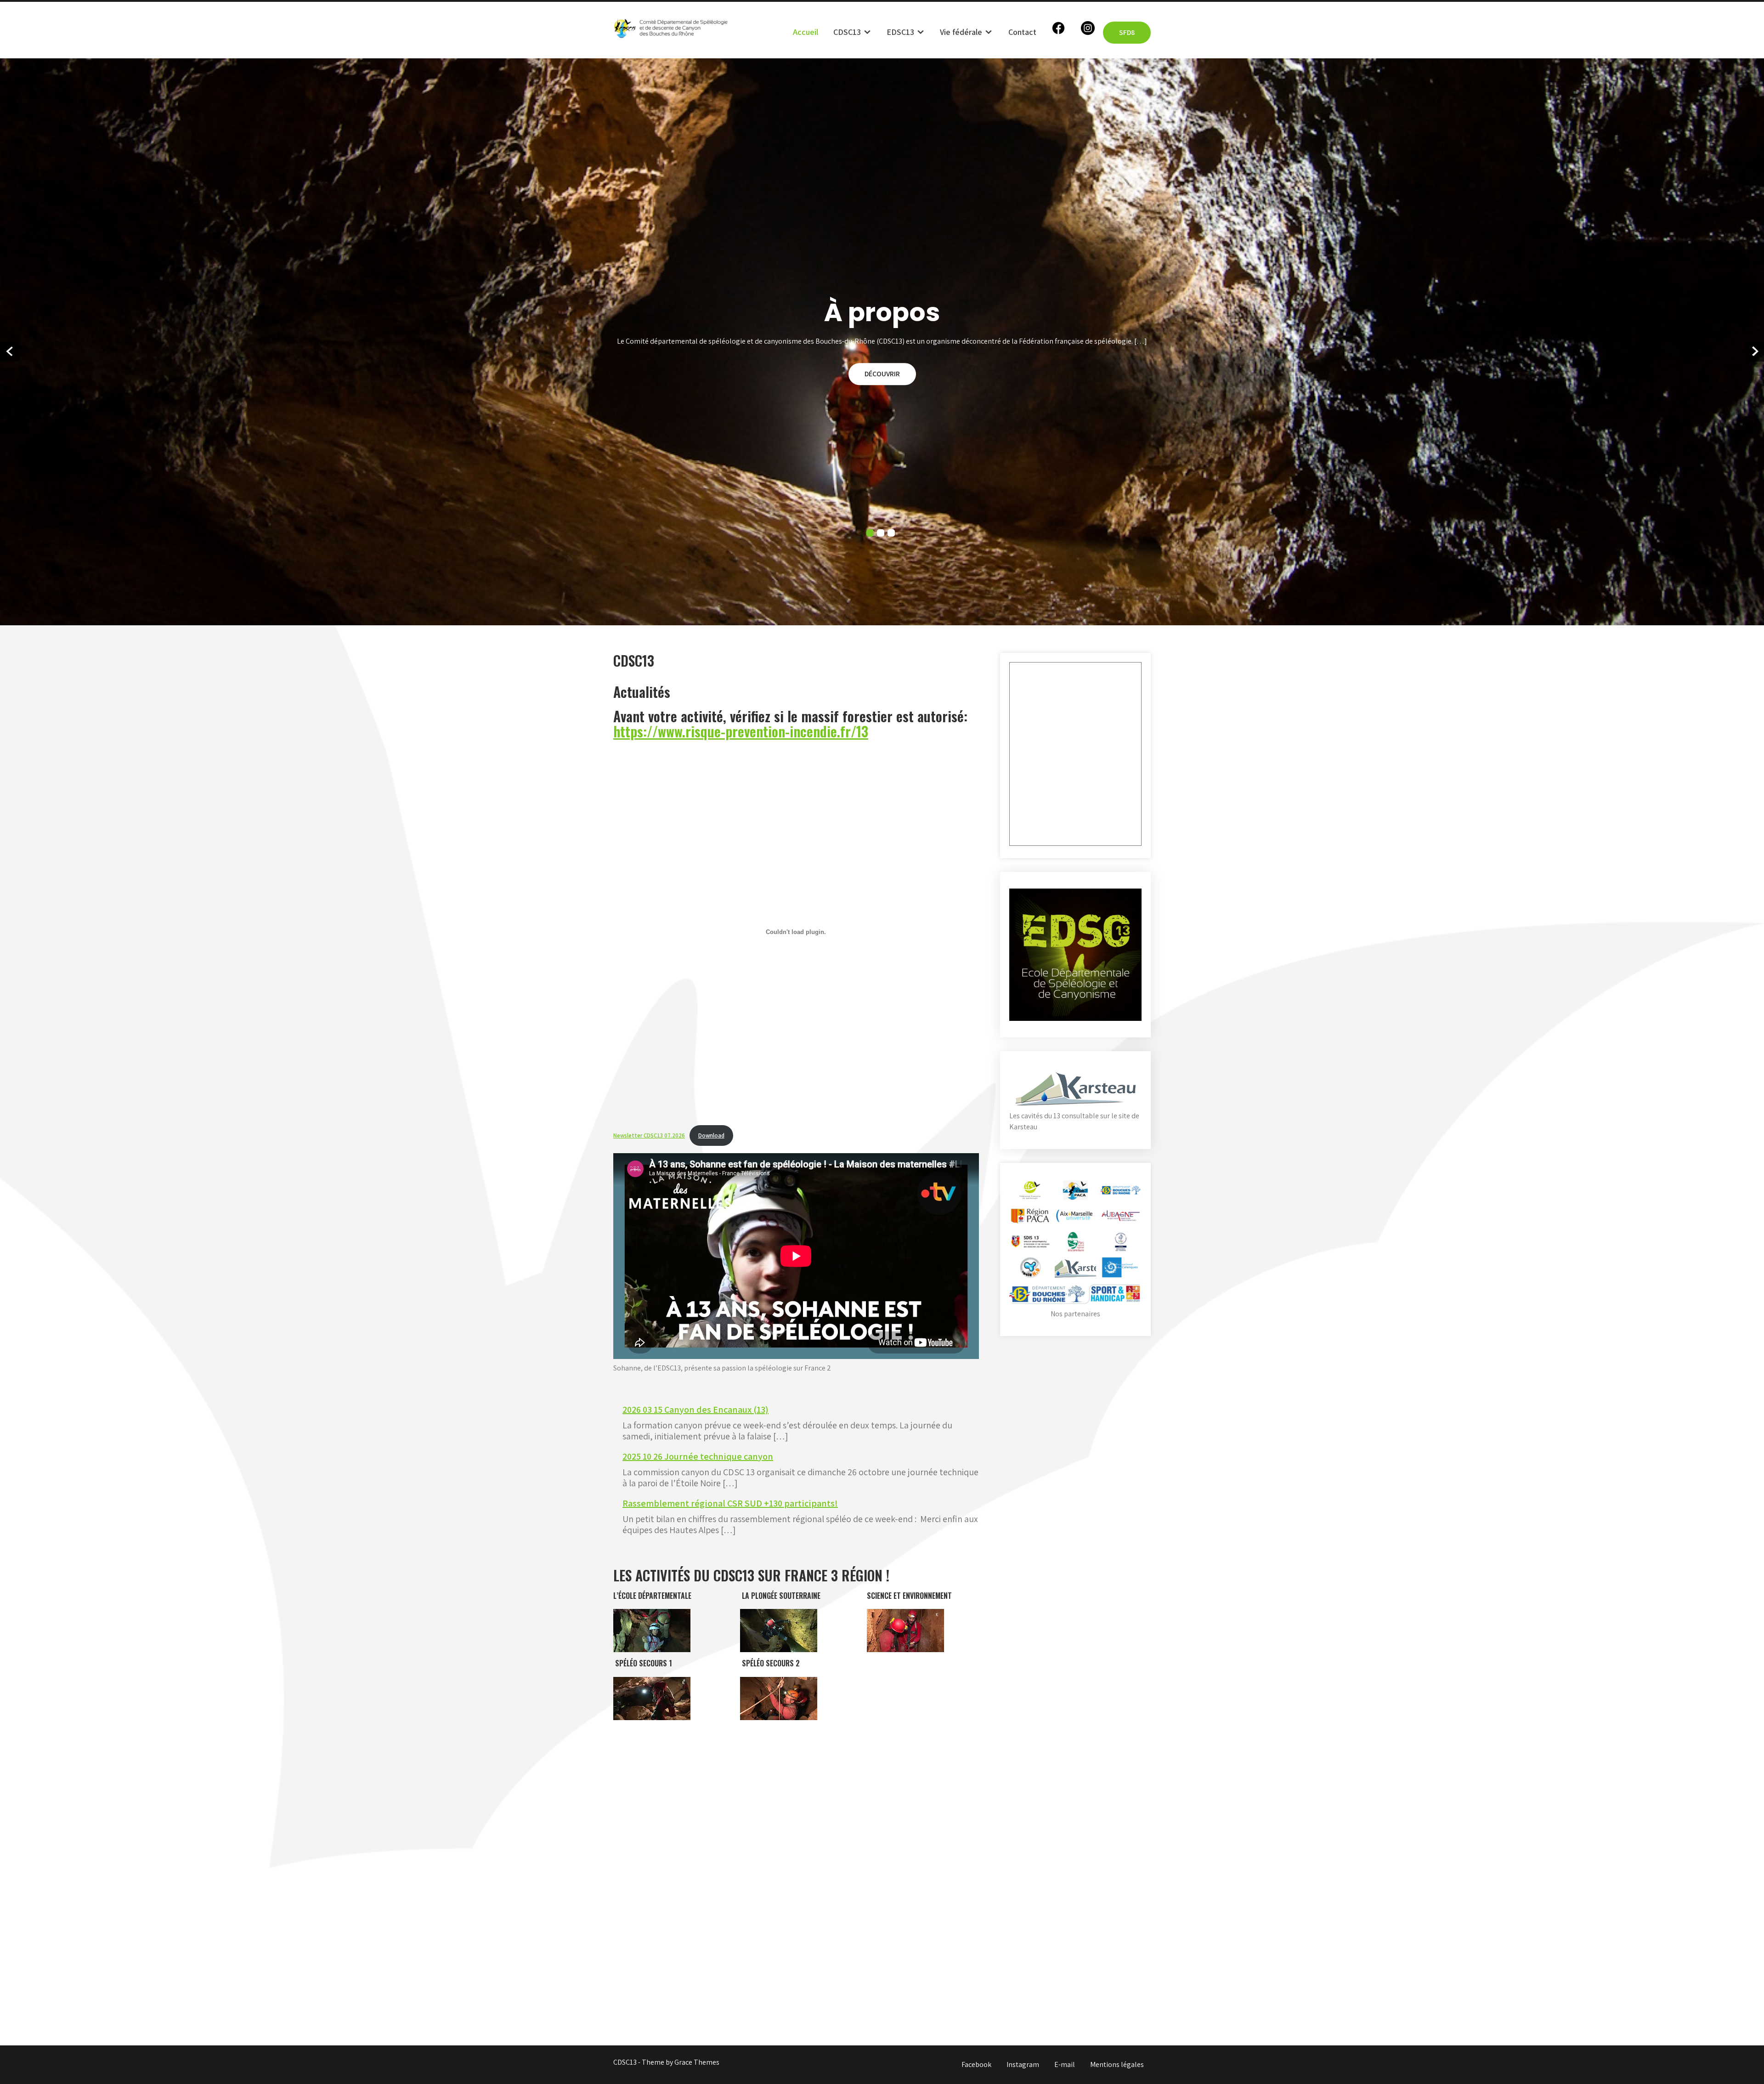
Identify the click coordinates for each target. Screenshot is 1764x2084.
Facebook (976, 2064)
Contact (1022, 32)
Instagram (1023, 2064)
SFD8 (1127, 32)
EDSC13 (900, 32)
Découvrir (882, 374)
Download (711, 1135)
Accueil (806, 32)
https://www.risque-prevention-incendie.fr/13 (741, 731)
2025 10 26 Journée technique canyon (698, 1456)
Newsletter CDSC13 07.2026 (649, 1135)
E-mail (1065, 2064)
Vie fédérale (961, 32)
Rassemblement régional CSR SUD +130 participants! (730, 1503)
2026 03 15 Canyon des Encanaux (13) (695, 1410)
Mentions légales (1117, 2064)
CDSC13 (847, 32)
